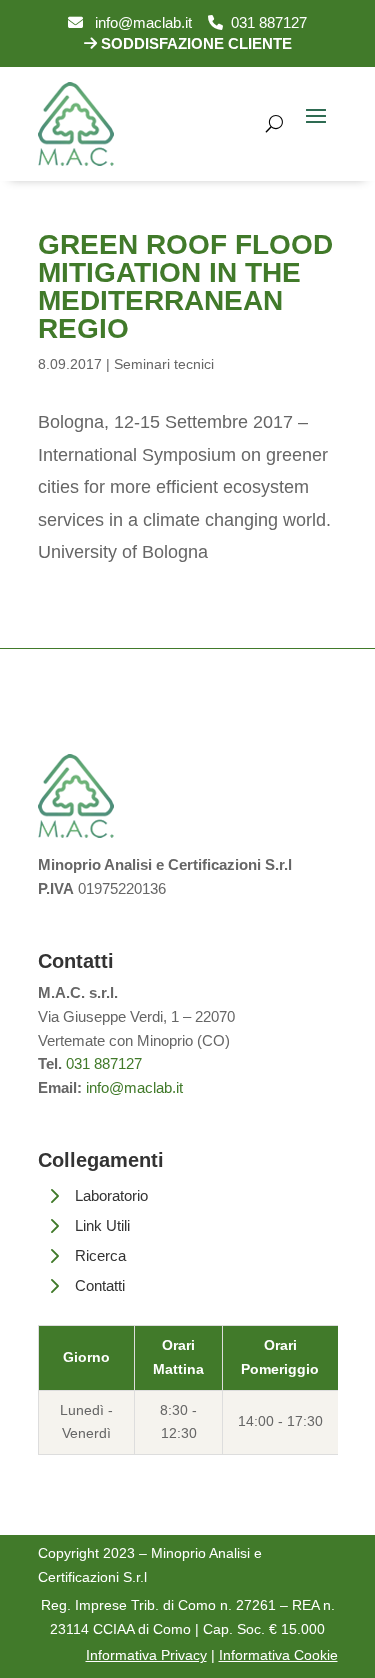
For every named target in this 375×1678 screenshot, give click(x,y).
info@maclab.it (137, 22)
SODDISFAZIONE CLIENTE (194, 43)
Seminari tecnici (164, 364)
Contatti (100, 1285)
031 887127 (265, 22)
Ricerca (100, 1255)
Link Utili (102, 1225)
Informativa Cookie (278, 1655)
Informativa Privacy (146, 1655)
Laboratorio (111, 1195)
